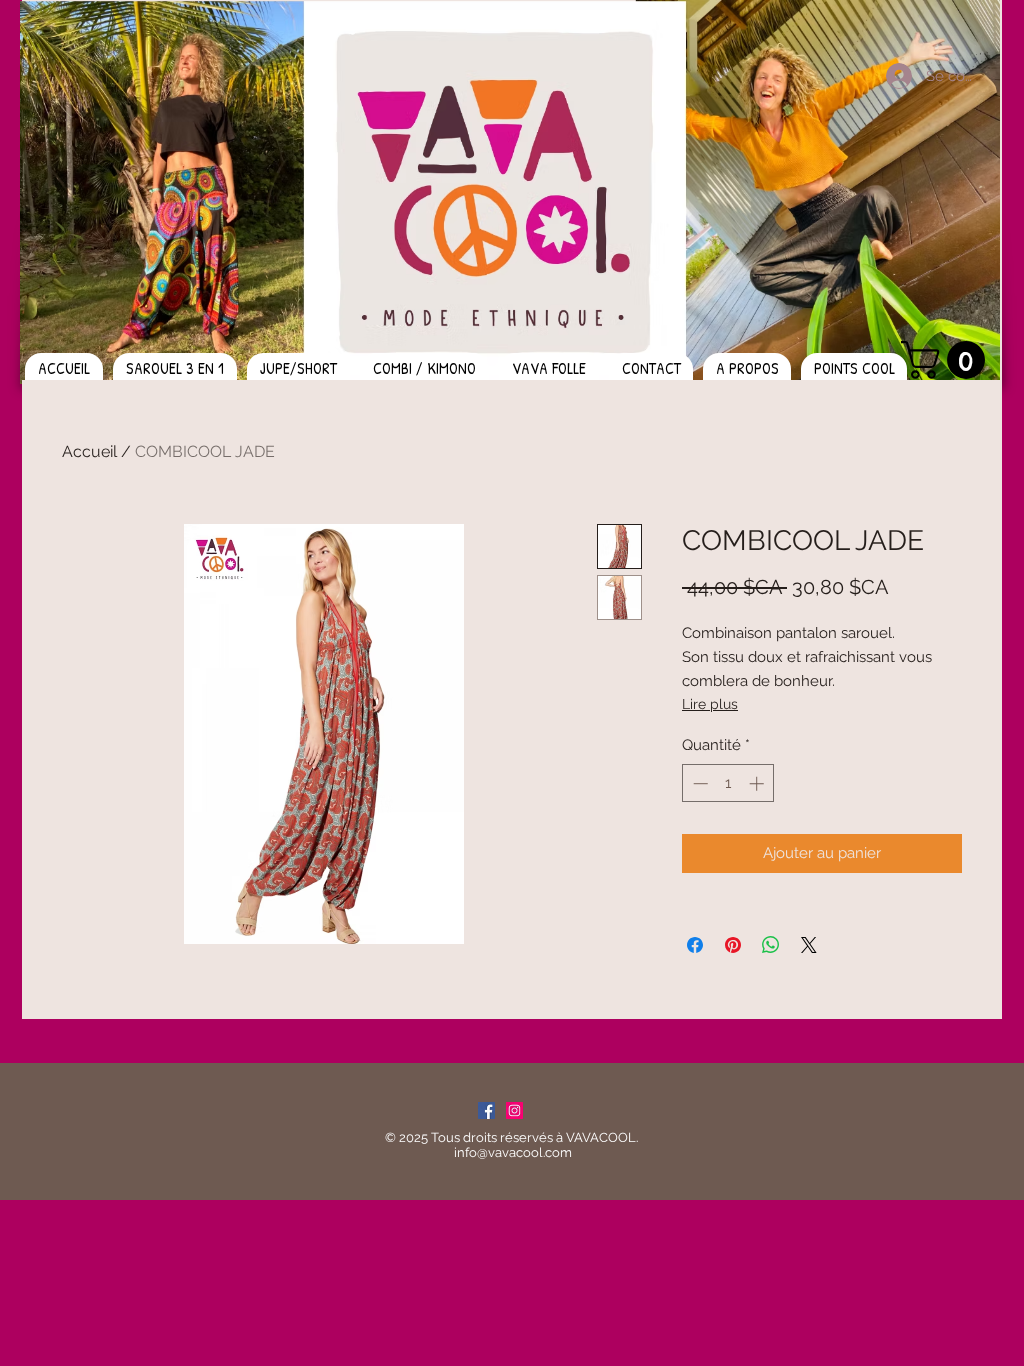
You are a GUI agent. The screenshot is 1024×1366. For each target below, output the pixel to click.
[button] (947, 360)
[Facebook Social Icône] (486, 1110)
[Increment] (758, 783)
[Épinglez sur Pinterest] (733, 945)
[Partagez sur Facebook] (695, 945)
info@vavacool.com (513, 1152)
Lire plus (710, 704)
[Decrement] (698, 783)
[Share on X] (809, 945)
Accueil (89, 451)
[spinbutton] (728, 783)
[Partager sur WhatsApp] (771, 945)
